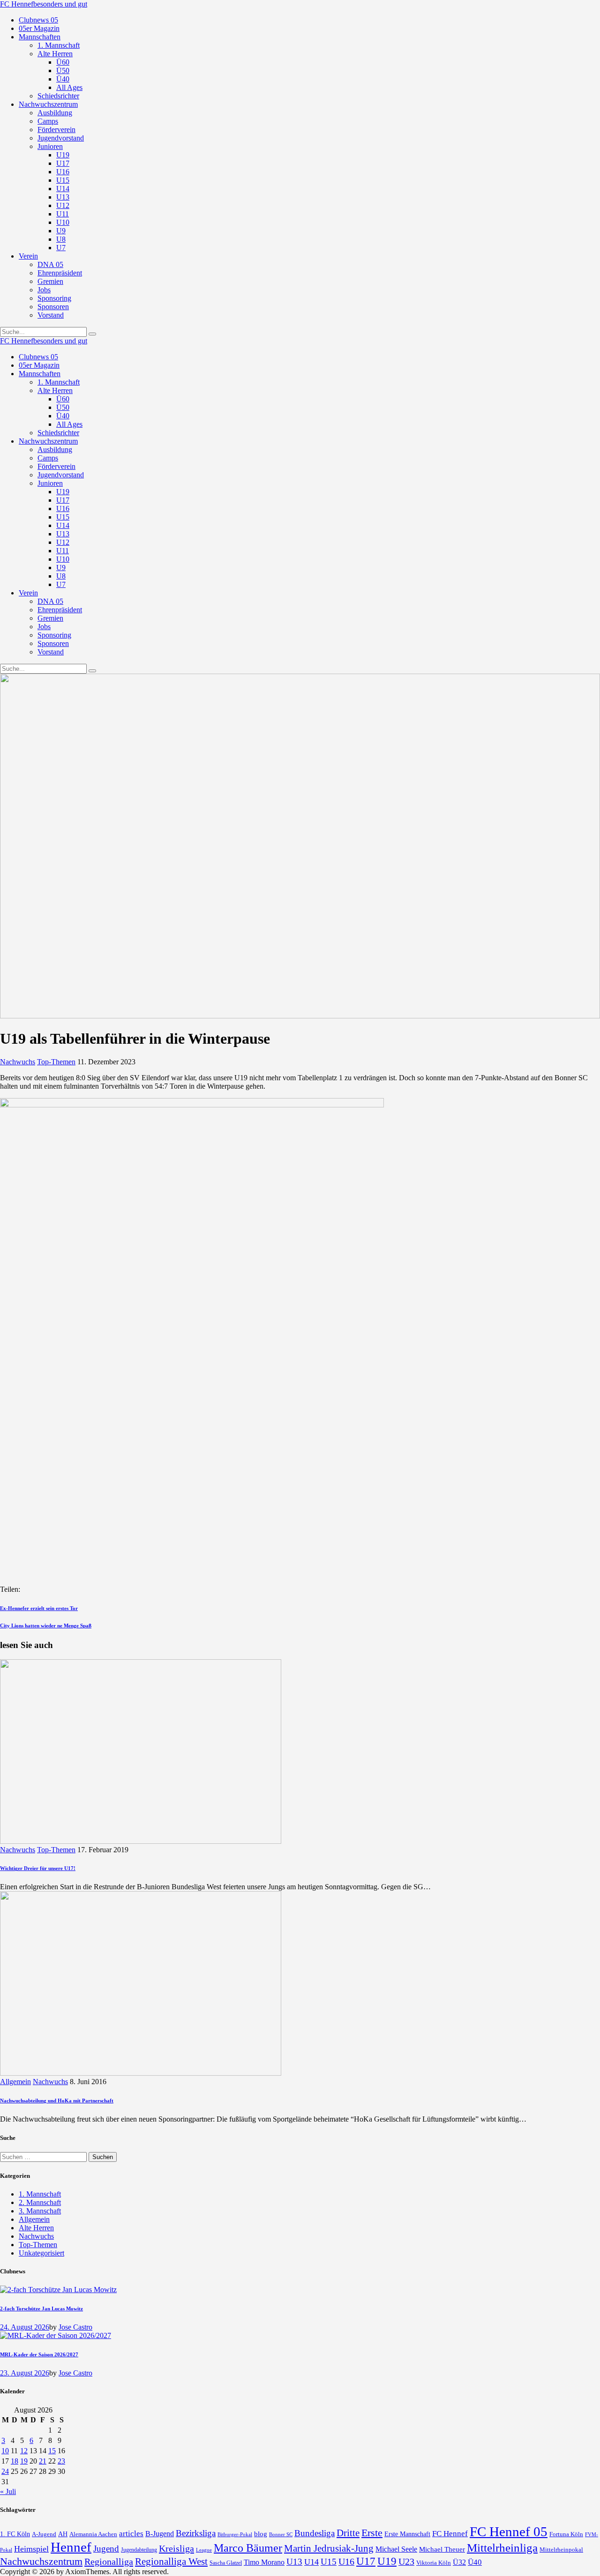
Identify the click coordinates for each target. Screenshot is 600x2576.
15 (52, 2451)
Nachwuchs (18, 1062)
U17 (366, 2561)
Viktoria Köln (434, 2563)
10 (5, 2451)
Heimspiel (31, 2549)
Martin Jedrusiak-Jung (329, 2548)
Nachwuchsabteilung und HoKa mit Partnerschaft (57, 2101)
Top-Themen (56, 1062)
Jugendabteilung (139, 2550)
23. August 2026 (25, 2373)
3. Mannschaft (40, 2211)
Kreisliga (176, 2548)
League (204, 2550)
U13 (294, 2562)
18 (15, 2461)
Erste (372, 2533)
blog (261, 2534)
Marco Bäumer (248, 2548)
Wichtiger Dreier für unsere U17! (38, 1868)
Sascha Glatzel (226, 2563)
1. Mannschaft (40, 2194)
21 (43, 2461)
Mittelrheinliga (502, 2548)
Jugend (106, 2549)
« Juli (8, 2491)
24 (5, 2471)
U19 (387, 2561)
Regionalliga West (171, 2561)
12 (24, 2451)
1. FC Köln (15, 2534)
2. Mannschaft (40, 2202)
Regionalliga (109, 2561)
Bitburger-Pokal (235, 2535)
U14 (311, 2562)
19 (24, 2461)
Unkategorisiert (41, 2253)
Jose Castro (75, 2327)
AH (63, 2534)
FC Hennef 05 (509, 2531)
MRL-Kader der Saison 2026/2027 (39, 2354)
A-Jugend (44, 2534)
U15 (329, 2562)
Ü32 (459, 2562)
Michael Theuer (442, 2549)
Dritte (348, 2533)
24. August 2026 (25, 2327)
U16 (346, 2561)
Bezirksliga (196, 2533)
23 (61, 2461)
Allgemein (15, 2082)
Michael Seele (396, 2549)
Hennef (71, 2547)
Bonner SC (281, 2534)
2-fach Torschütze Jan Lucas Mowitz (41, 2309)
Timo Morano (264, 2562)
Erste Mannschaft (407, 2534)
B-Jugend (160, 2534)
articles (131, 2534)
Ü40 (475, 2562)
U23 (406, 2561)
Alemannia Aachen (93, 2534)
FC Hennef (450, 2534)
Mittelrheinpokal (561, 2550)
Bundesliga (315, 2533)
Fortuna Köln (566, 2534)
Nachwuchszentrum (41, 2561)
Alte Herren (36, 2228)
